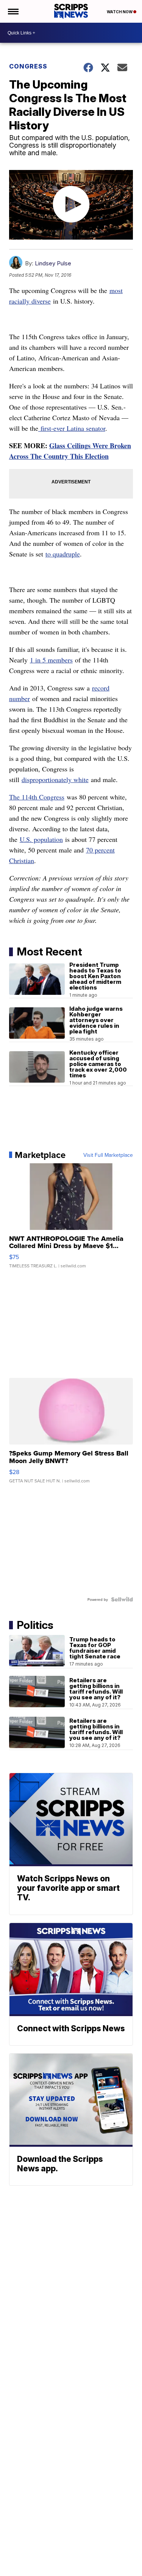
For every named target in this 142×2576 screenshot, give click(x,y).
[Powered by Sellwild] (122, 1599)
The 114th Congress (37, 797)
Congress (28, 66)
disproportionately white (55, 779)
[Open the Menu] (13, 11)
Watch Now (120, 12)
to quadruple (63, 554)
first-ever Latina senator (72, 428)
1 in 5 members (51, 660)
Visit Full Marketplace (108, 1155)
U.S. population (41, 839)
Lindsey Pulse (53, 263)
